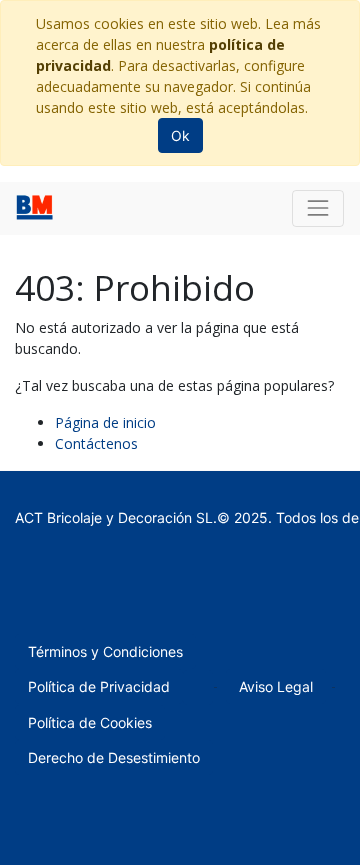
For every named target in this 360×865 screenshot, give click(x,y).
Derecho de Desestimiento (114, 757)
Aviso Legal (276, 686)
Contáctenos (96, 443)
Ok (180, 135)
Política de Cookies (90, 722)
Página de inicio (105, 422)
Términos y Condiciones (105, 651)
